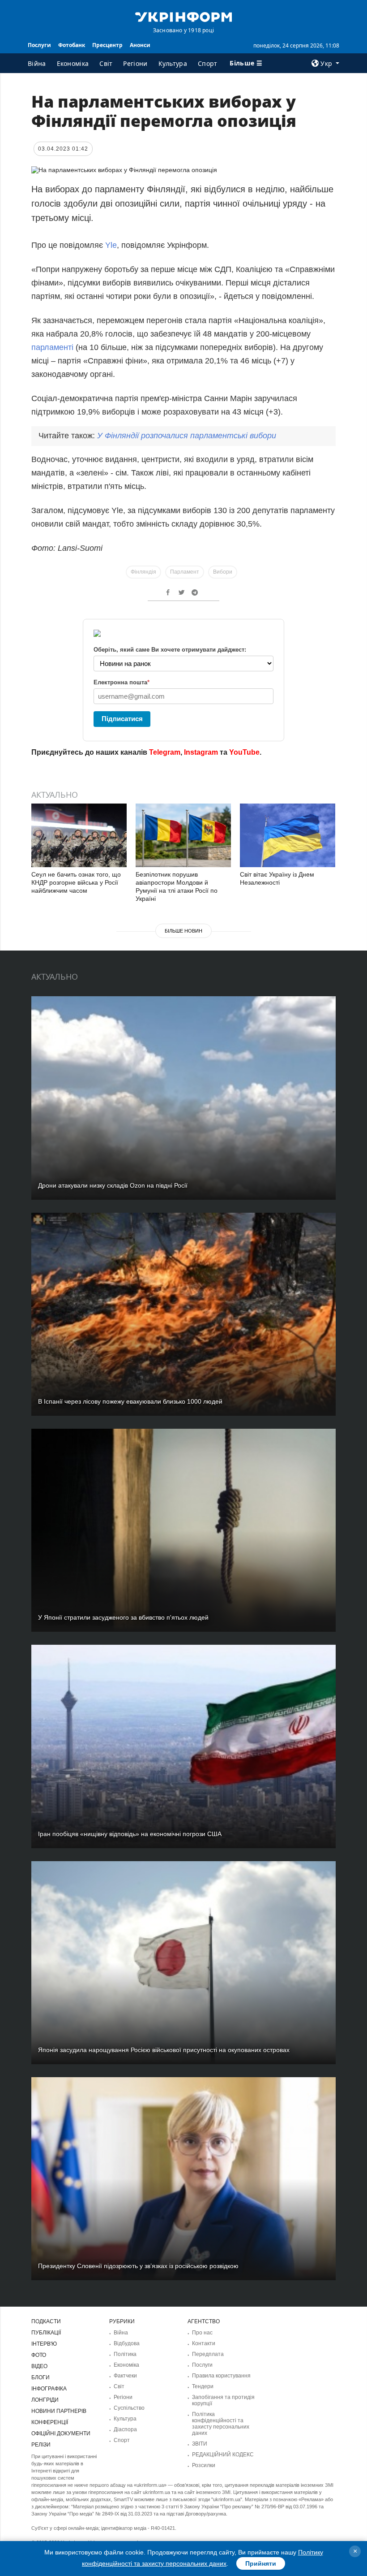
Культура (173, 63)
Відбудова (127, 2343)
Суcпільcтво (129, 2408)
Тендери (203, 2386)
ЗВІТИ (200, 2444)
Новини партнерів (59, 2411)
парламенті (53, 347)
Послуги (39, 45)
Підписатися (122, 719)
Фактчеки (125, 2376)
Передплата (208, 2354)
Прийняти (261, 2563)
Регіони (135, 63)
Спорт (208, 63)
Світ (106, 63)
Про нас (202, 2333)
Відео (39, 2366)
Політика (125, 2354)
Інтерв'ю (44, 2344)
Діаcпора (125, 2429)
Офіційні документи (61, 2433)
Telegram (165, 752)
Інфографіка (49, 2389)
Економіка (73, 63)
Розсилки (204, 2465)
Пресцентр (107, 45)
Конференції (50, 2422)
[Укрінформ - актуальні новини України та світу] (183, 16)
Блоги (41, 2377)
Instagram (201, 752)
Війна (37, 63)
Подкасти (46, 2321)
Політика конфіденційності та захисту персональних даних (221, 2424)
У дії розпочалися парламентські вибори (187, 436)
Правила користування (221, 2376)
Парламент (185, 572)
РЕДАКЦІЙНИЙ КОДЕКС (223, 2455)
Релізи (41, 2445)
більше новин (183, 931)
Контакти (204, 2343)
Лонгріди (45, 2400)
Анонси (140, 45)
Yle (111, 245)
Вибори (223, 572)
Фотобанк (72, 45)
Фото (39, 2355)
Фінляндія (143, 572)
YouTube (244, 752)
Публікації (46, 2333)
